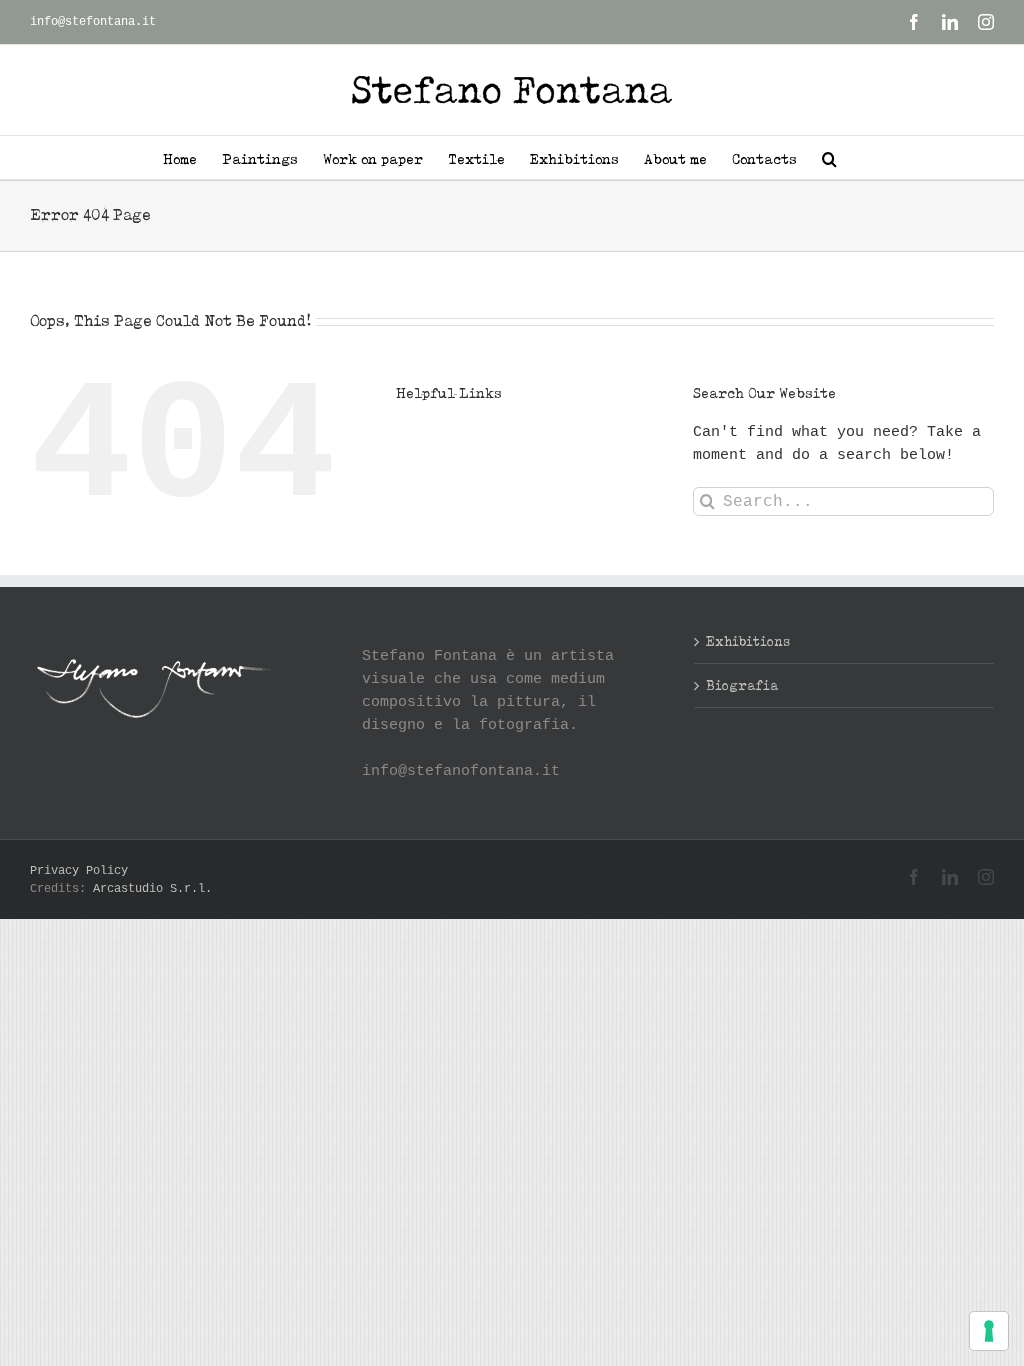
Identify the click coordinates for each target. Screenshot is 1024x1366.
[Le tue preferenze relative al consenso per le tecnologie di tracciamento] (989, 1331)
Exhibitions (748, 641)
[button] (829, 157)
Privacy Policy (79, 871)
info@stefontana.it (93, 22)
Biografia (742, 685)
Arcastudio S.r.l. (152, 889)
